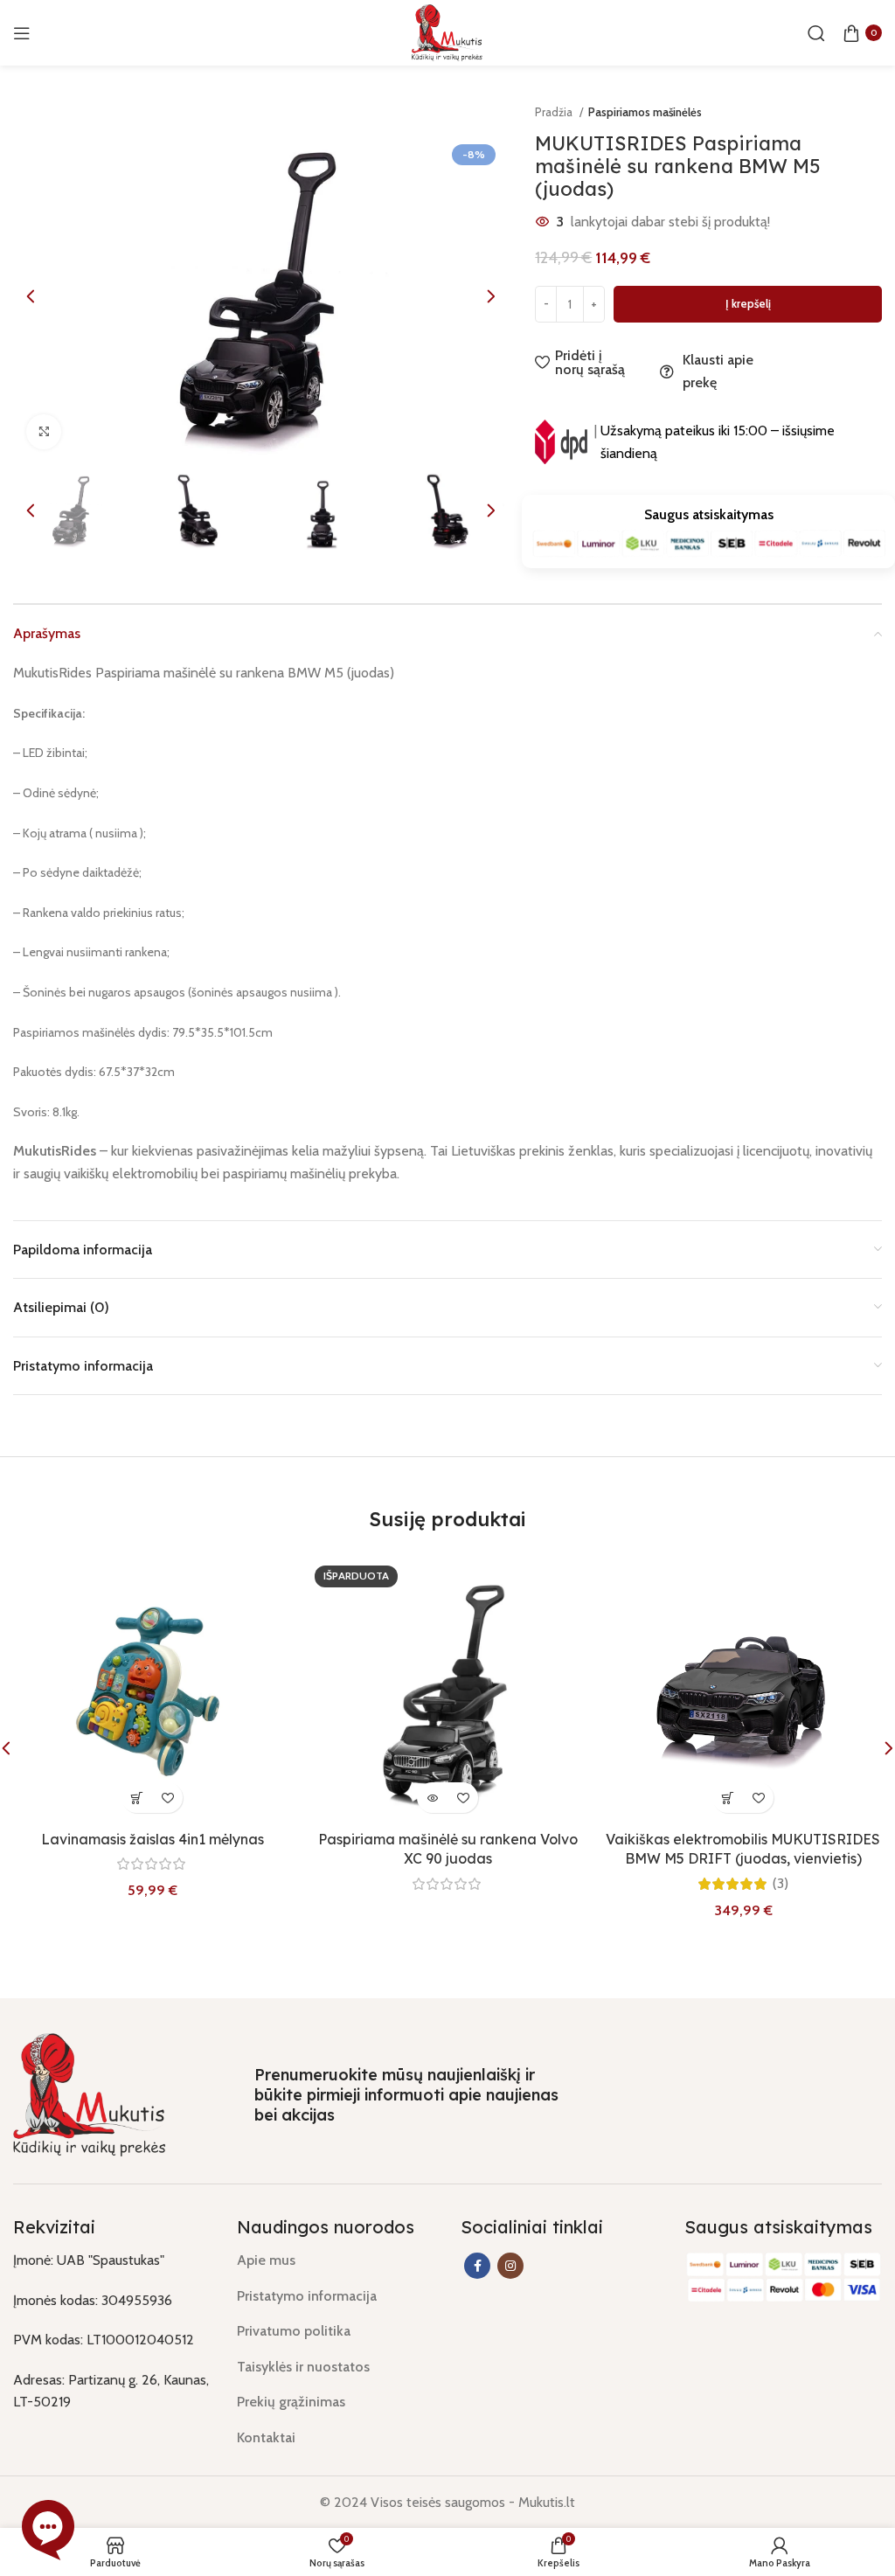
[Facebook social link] (477, 2266)
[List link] (336, 2260)
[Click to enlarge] (44, 432)
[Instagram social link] (510, 2266)
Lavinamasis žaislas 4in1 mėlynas (153, 1839)
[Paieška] (816, 33)
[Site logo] (447, 31)
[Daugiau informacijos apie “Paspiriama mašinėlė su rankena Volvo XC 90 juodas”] (432, 1798)
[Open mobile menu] (22, 33)
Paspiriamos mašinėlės (645, 112)
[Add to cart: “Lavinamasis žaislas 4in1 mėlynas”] (137, 1798)
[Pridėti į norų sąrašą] (167, 1798)
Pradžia (555, 112)
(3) (781, 1884)
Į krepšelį (748, 303)
